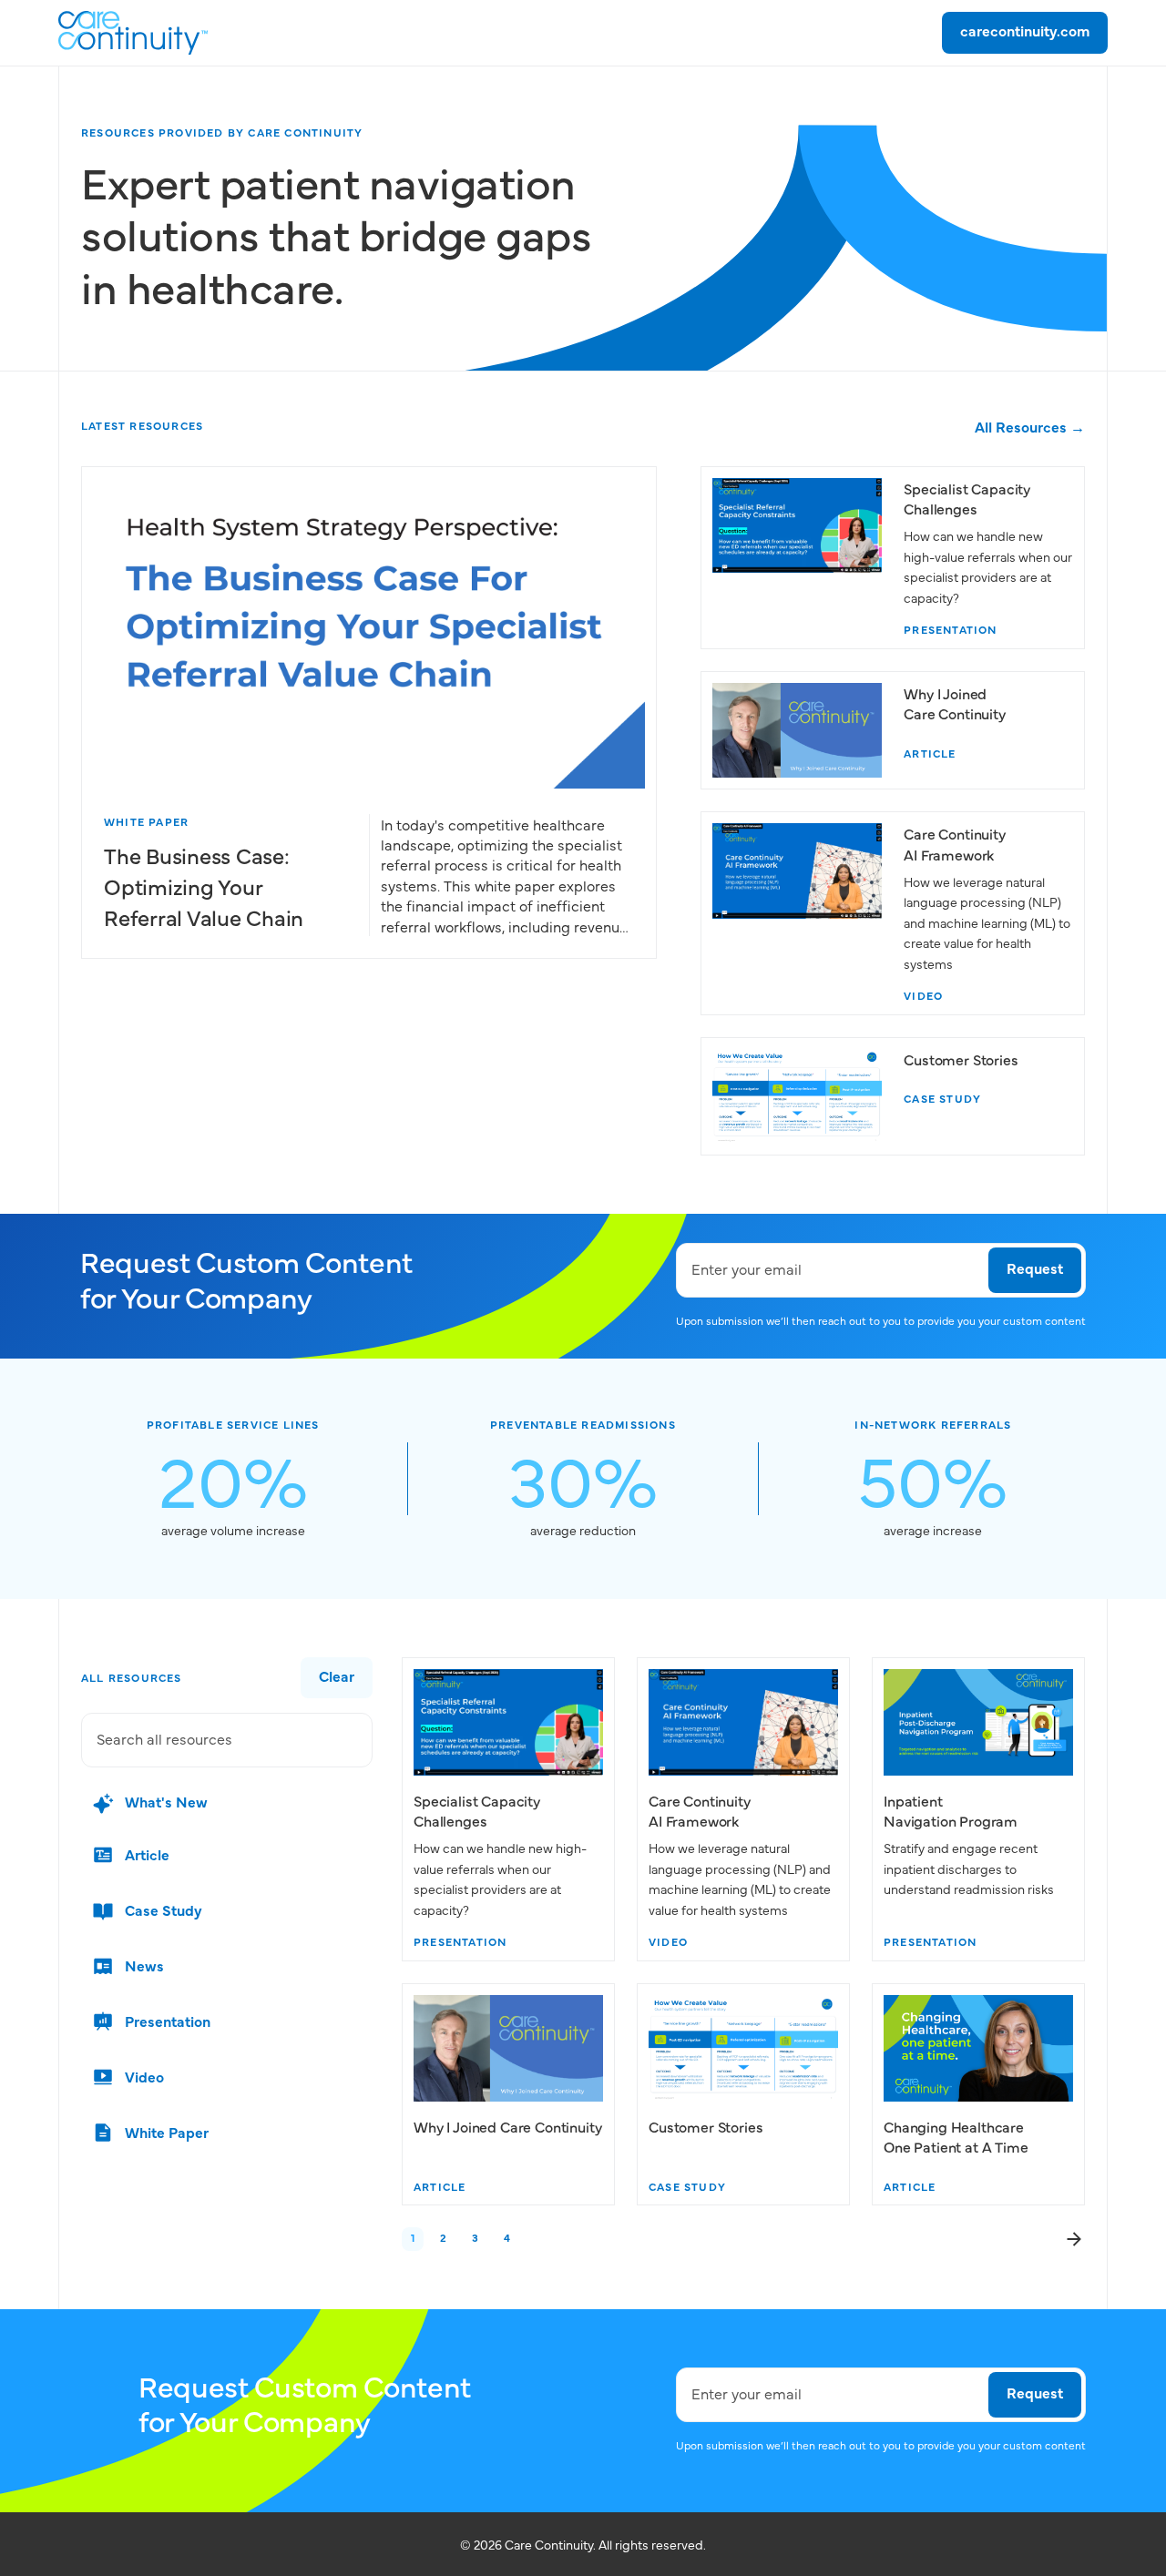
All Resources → (1030, 426)
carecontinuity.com (1025, 30)
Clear (337, 1675)
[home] (133, 33)
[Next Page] (1074, 2239)
